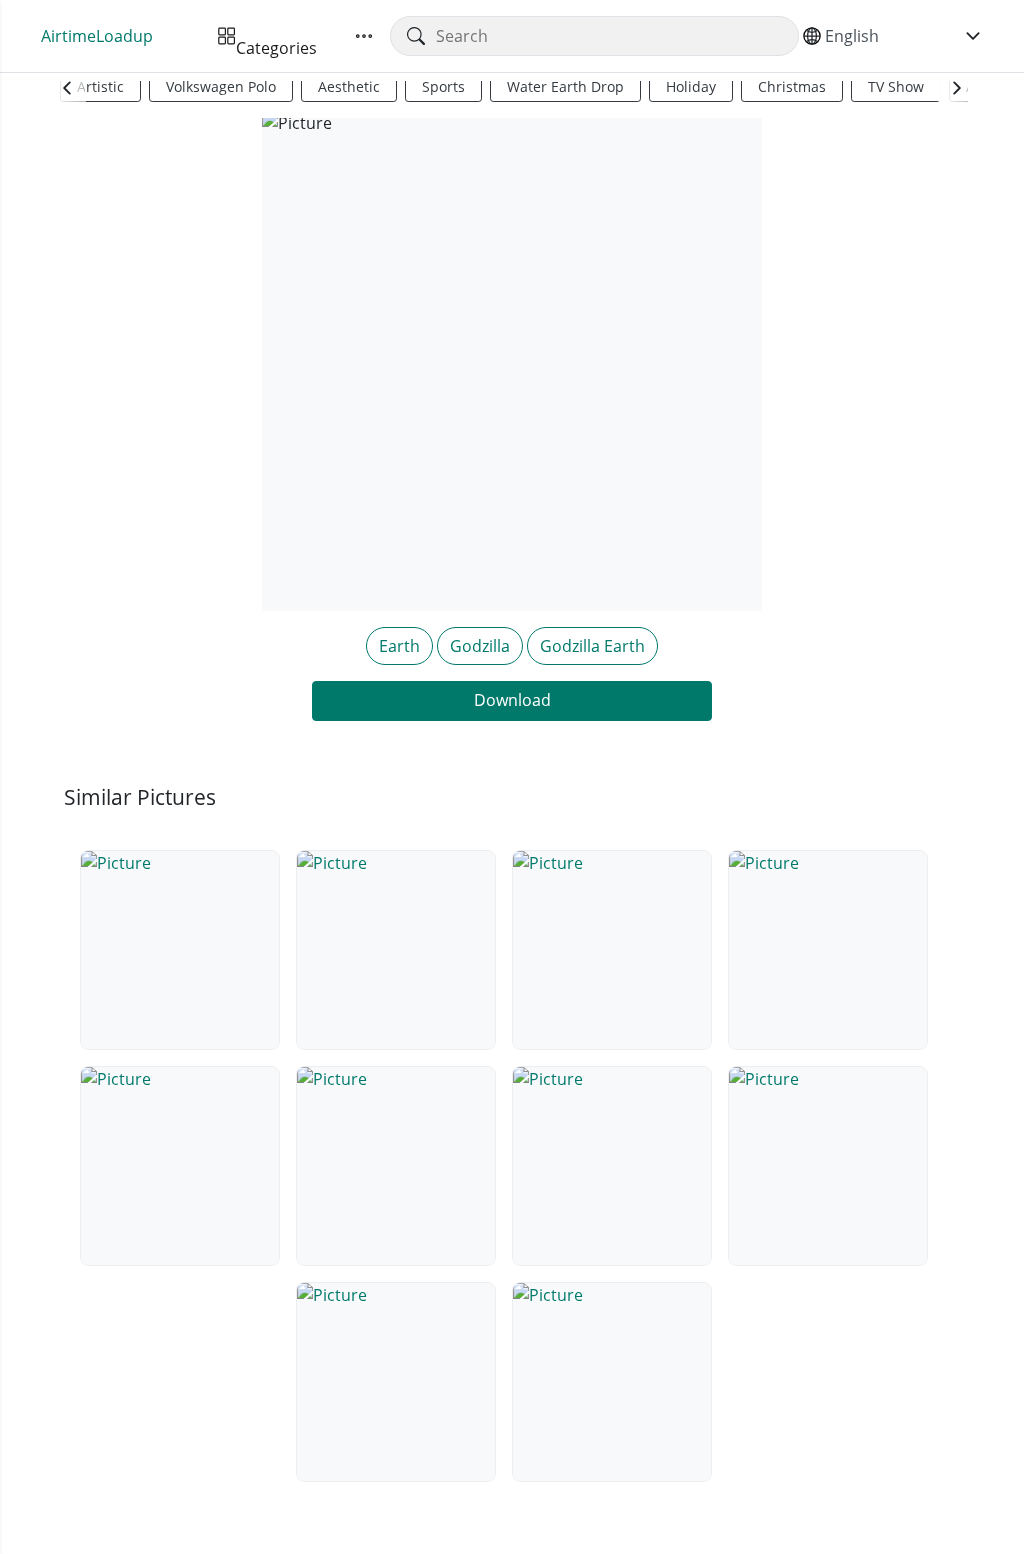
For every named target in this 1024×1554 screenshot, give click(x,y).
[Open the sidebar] (364, 36)
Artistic (100, 86)
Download (512, 700)
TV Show (896, 86)
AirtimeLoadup (97, 36)
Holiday (691, 86)
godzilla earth (592, 646)
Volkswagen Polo (221, 86)
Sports (443, 86)
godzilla (480, 646)
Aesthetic (349, 86)
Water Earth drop (565, 86)
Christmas (792, 86)
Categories (276, 36)
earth (399, 646)
